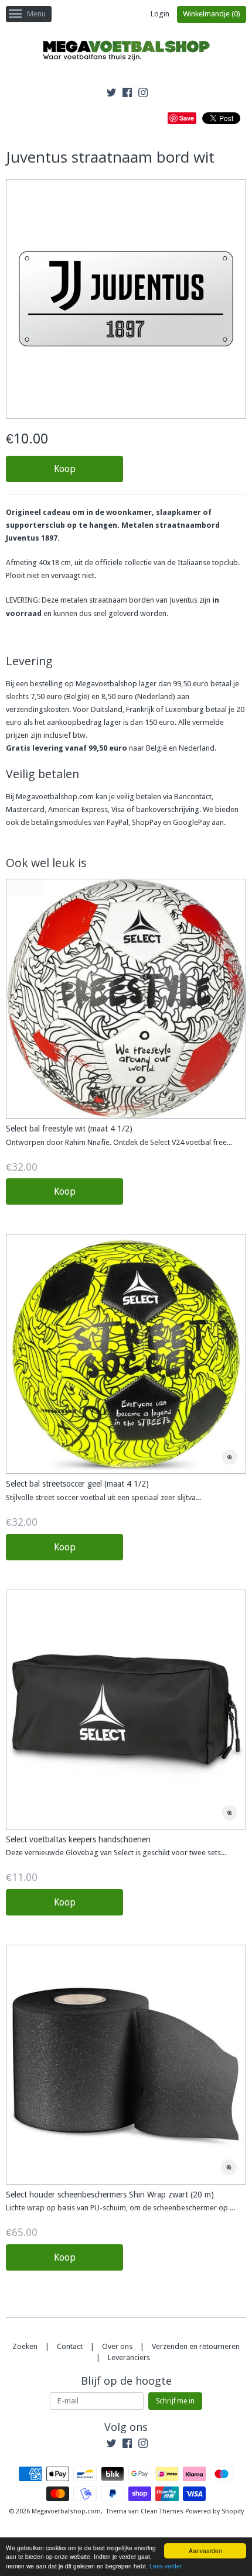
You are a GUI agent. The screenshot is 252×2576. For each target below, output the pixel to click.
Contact (70, 2346)
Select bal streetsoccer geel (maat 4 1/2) (77, 1484)
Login (160, 14)
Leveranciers (129, 2357)
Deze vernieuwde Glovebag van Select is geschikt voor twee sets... (116, 1853)
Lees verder (166, 2566)
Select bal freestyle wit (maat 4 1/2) (69, 1129)
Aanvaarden (205, 2551)
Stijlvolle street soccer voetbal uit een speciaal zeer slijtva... (103, 1497)
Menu (36, 14)
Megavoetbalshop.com (66, 2511)
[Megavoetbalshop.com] (126, 52)
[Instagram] (143, 94)
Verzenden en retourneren (196, 2346)
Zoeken (25, 2346)
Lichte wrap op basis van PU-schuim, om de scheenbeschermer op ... (120, 2208)
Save (187, 118)
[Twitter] (111, 94)
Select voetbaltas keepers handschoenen (78, 1839)
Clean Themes (162, 2511)
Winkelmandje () (212, 14)
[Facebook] (127, 94)
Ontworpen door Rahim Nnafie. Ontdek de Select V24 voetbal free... (119, 1142)
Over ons (117, 2346)
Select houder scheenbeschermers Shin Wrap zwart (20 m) (110, 2195)
